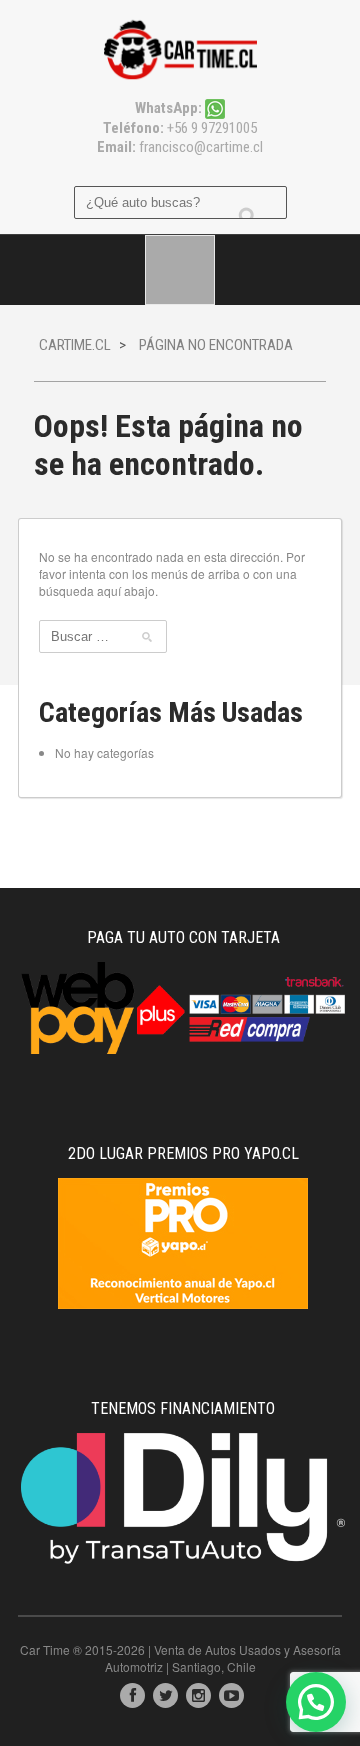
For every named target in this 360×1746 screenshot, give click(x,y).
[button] (316, 1702)
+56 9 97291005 (210, 128)
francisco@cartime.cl (201, 147)
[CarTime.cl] (180, 47)
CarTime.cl (75, 345)
